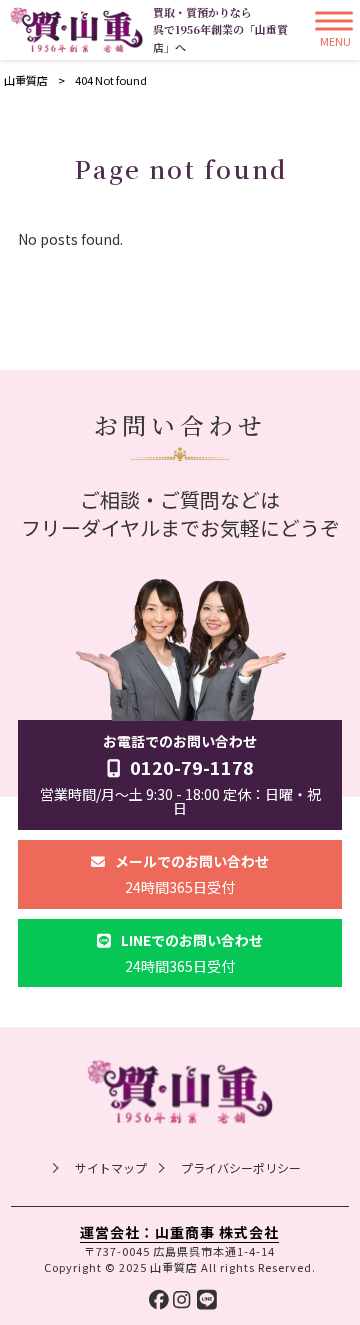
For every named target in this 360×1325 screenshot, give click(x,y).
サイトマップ (111, 1168)
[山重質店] (76, 30)
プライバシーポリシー (241, 1168)
